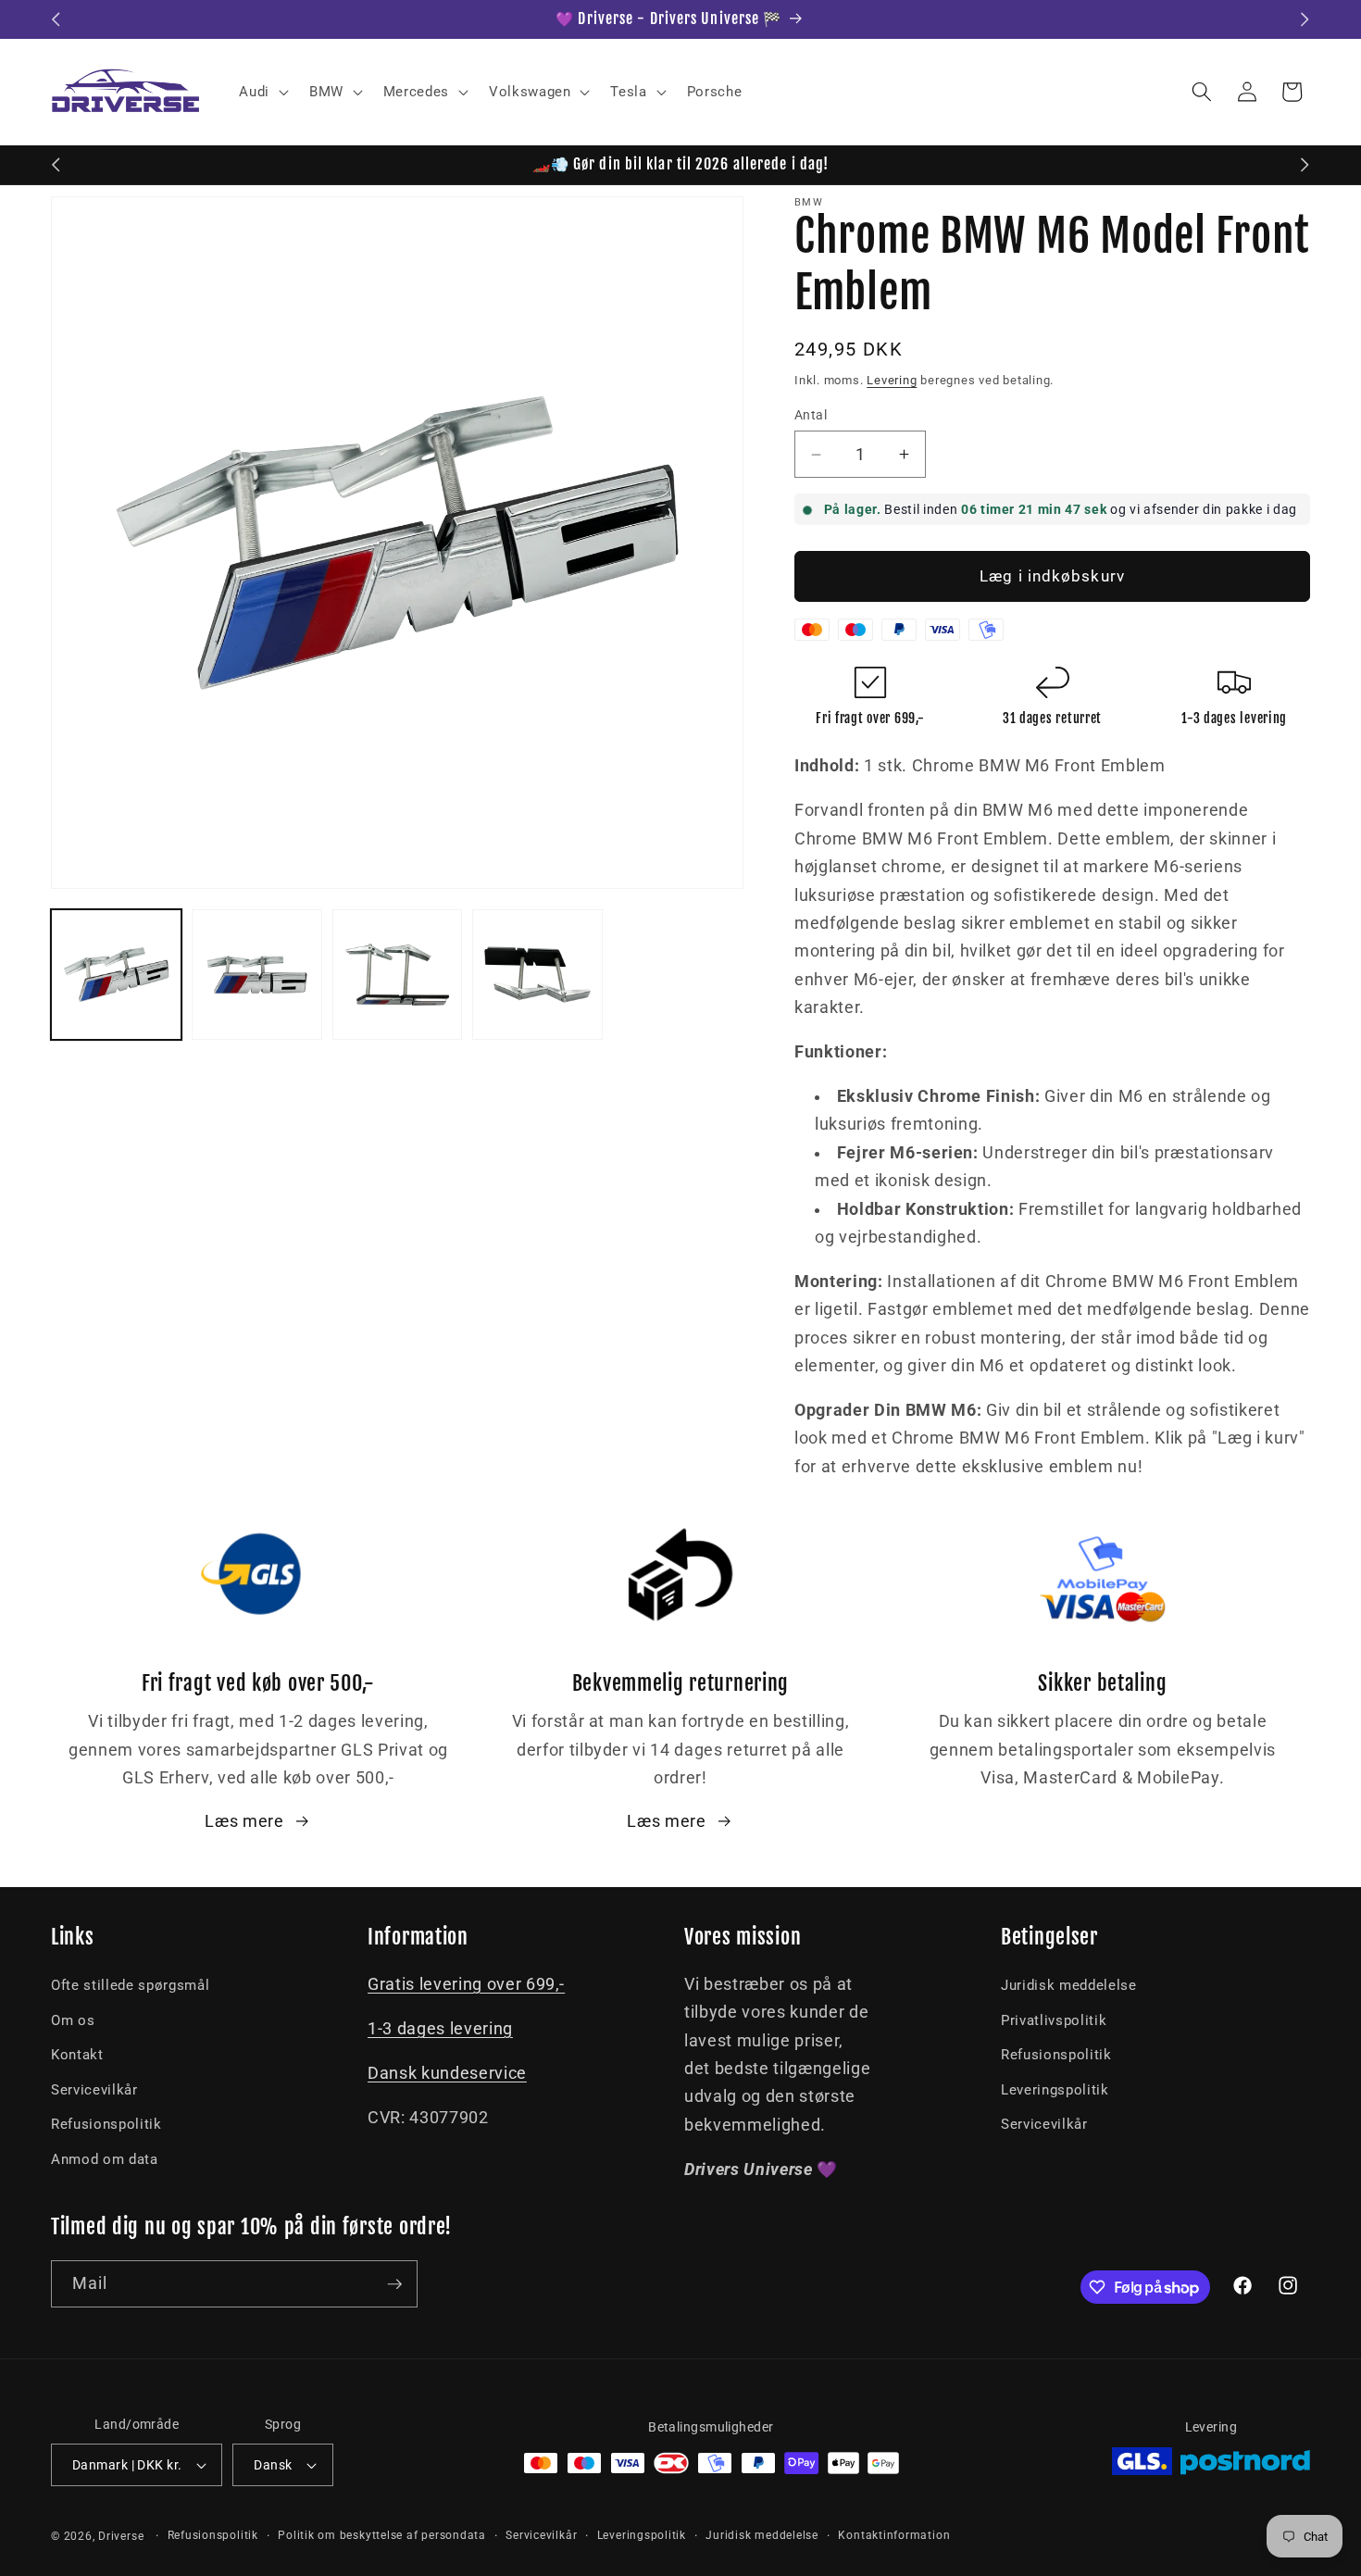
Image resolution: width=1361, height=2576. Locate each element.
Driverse (121, 2536)
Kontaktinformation (894, 2535)
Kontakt (77, 2055)
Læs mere (244, 1821)
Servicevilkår (94, 2090)
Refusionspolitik (106, 2124)
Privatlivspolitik (1054, 2020)
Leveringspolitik (1055, 2090)
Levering (892, 380)
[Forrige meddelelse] (56, 19)
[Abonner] (394, 2284)
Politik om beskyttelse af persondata (382, 2535)
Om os (73, 2020)
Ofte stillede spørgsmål (130, 1985)
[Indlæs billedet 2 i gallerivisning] (257, 975)
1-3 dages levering (440, 2029)
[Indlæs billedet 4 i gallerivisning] (537, 975)
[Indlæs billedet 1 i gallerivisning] (116, 975)
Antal (811, 415)
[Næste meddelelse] (1305, 19)
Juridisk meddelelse (1069, 1985)
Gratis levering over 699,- (466, 1984)
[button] (262, 92)
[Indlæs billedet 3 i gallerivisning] (398, 975)
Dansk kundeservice (447, 2073)
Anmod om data (105, 2159)
